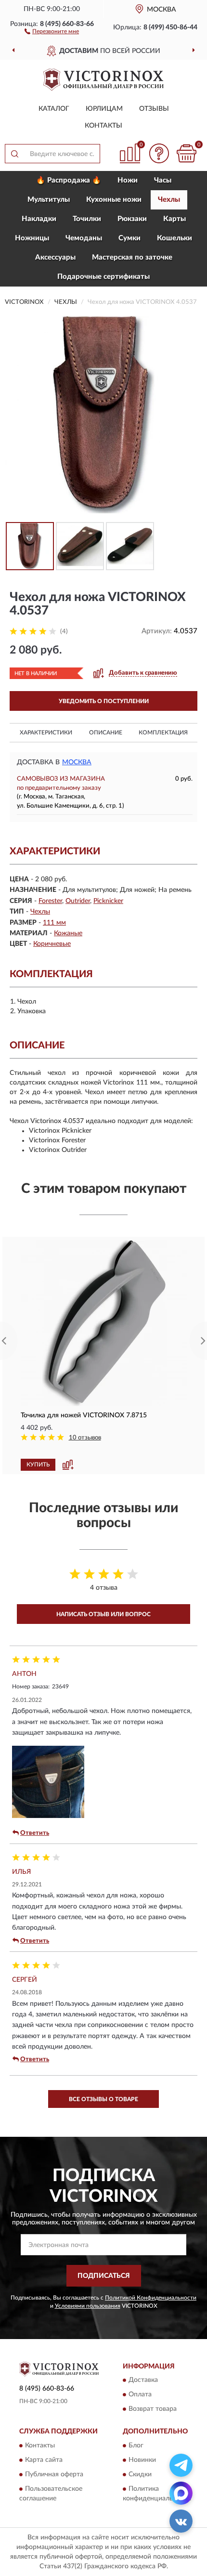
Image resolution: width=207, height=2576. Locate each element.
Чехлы (169, 200)
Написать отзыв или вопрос (103, 1614)
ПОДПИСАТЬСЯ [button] (104, 2276)
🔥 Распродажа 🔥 (69, 180)
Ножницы (32, 238)
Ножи (128, 180)
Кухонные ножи (114, 200)
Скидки (140, 2474)
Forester (50, 901)
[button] (52, 31)
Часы (163, 180)
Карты (175, 219)
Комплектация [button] (163, 732)
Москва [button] (77, 762)
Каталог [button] (54, 109)
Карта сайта (44, 2460)
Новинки (142, 2460)
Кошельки (175, 238)
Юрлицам (104, 109)
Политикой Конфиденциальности (151, 2298)
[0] (186, 153)
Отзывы (154, 109)
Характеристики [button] (46, 732)
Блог (136, 2445)
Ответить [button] (35, 1833)
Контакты (103, 126)
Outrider (78, 901)
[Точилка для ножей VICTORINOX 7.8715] (103, 1323)
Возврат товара (153, 2409)
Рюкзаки (132, 219)
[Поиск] (14, 154)
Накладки (39, 219)
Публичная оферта (54, 2474)
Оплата (140, 2395)
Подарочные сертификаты (103, 277)
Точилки (87, 219)
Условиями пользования (88, 2306)
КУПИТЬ (38, 1465)
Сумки (129, 238)
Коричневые (52, 944)
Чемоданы (84, 238)
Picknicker (108, 901)
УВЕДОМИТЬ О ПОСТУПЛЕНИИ (104, 701)
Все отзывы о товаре (103, 2099)
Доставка (143, 2380)
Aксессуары (55, 257)
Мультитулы (49, 200)
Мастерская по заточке (132, 257)
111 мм (54, 923)
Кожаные (68, 933)
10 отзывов (85, 1438)
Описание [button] (106, 732)
